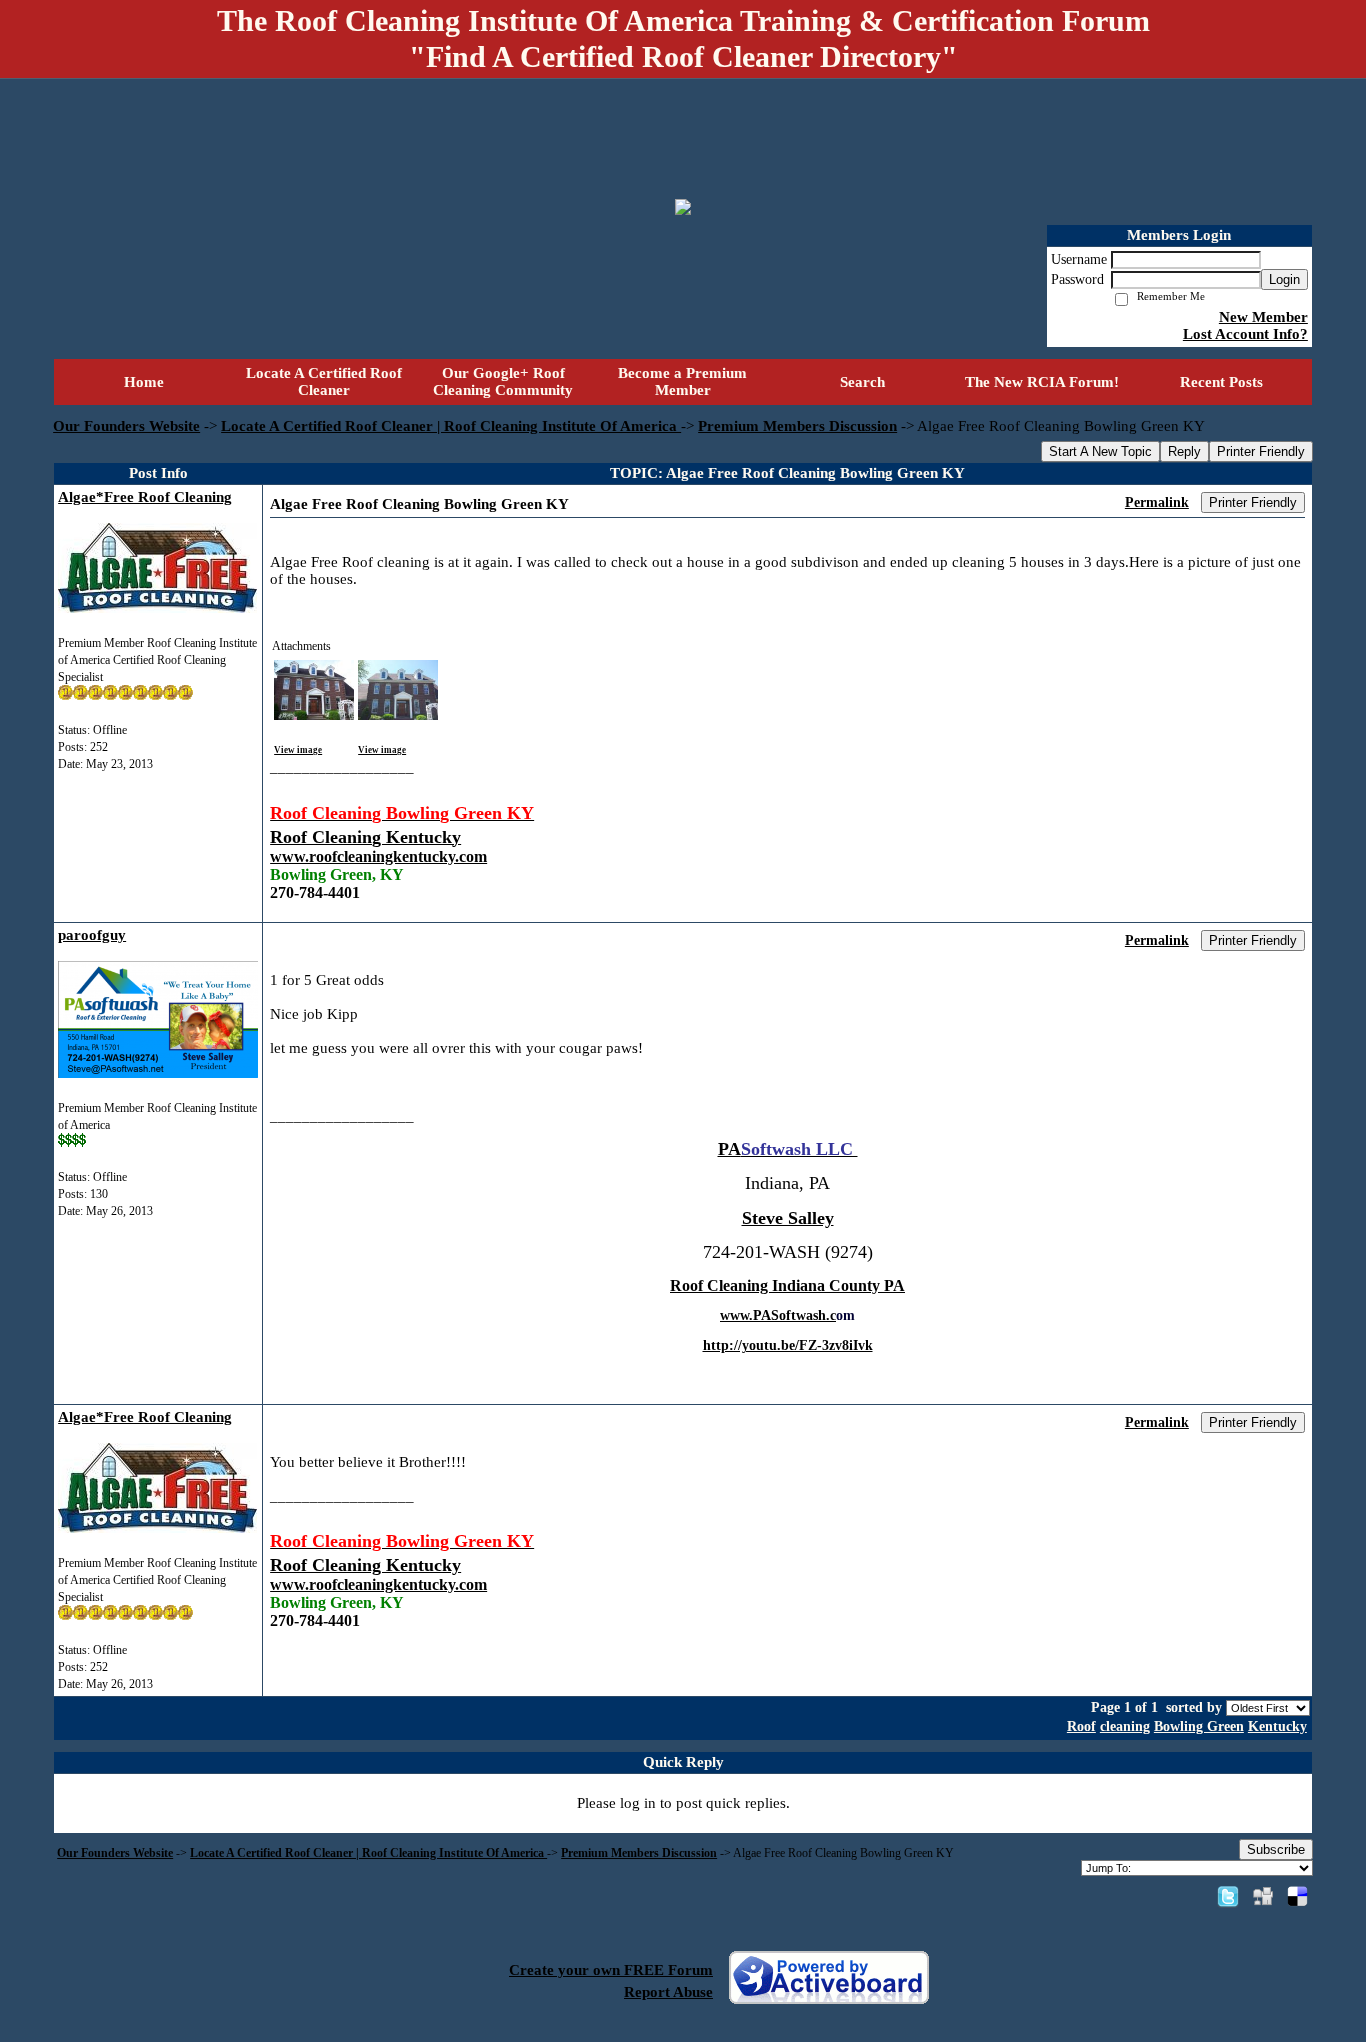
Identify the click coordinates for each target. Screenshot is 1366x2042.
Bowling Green (1199, 1726)
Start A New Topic (1100, 451)
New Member (1263, 317)
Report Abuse (668, 1992)
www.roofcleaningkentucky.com (378, 856)
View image (298, 750)
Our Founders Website (126, 426)
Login (1284, 279)
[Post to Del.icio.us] (1297, 1896)
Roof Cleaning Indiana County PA (787, 1285)
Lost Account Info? (1245, 334)
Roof (1081, 1726)
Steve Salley (788, 1218)
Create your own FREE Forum (611, 1970)
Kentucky (1277, 1726)
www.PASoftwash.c (778, 1315)
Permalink (1157, 502)
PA (729, 1149)
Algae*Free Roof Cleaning (145, 497)
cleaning (1125, 1726)
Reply (1184, 451)
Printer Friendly (1261, 451)
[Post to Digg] (1263, 1896)
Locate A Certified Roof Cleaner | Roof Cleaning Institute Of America (451, 426)
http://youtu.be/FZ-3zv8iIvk (788, 1345)
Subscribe (1276, 1849)
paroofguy (92, 935)
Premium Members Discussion (797, 426)
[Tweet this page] (1228, 1896)
